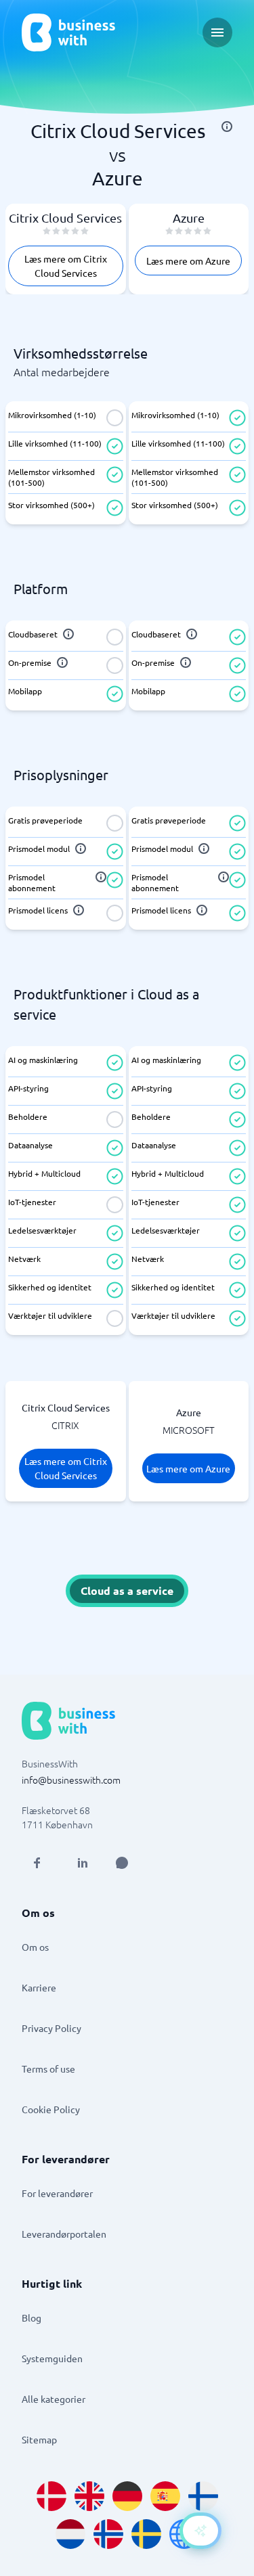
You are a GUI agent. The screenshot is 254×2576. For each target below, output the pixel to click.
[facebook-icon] (37, 1863)
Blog (31, 2318)
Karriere (39, 1987)
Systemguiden (52, 2358)
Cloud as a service (127, 1590)
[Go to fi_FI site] (203, 2496)
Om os (35, 1947)
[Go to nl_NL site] (70, 2534)
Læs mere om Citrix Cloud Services (66, 266)
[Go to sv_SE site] (146, 2534)
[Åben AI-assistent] (200, 2531)
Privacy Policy (51, 2028)
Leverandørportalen (64, 2234)
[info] (227, 127)
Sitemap (39, 2439)
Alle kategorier (54, 2399)
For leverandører (57, 2193)
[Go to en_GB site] (89, 2496)
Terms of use (48, 2069)
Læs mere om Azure (188, 261)
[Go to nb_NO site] (108, 2534)
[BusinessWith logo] (68, 32)
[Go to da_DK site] (51, 2496)
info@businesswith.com (71, 1780)
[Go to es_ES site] (165, 2496)
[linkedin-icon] (83, 1863)
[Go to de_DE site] (127, 2496)
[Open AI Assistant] (122, 1863)
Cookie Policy (51, 2109)
